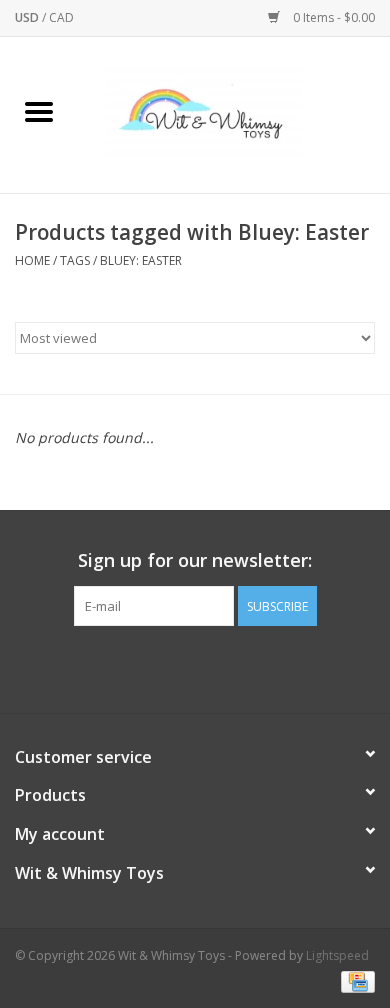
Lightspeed (337, 955)
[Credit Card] (354, 980)
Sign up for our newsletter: (195, 560)
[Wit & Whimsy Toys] (234, 113)
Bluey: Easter (141, 260)
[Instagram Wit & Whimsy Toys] (213, 667)
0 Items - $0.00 (332, 17)
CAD (61, 17)
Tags (75, 260)
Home (32, 260)
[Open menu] (39, 111)
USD (28, 17)
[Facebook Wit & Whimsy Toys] (177, 667)
